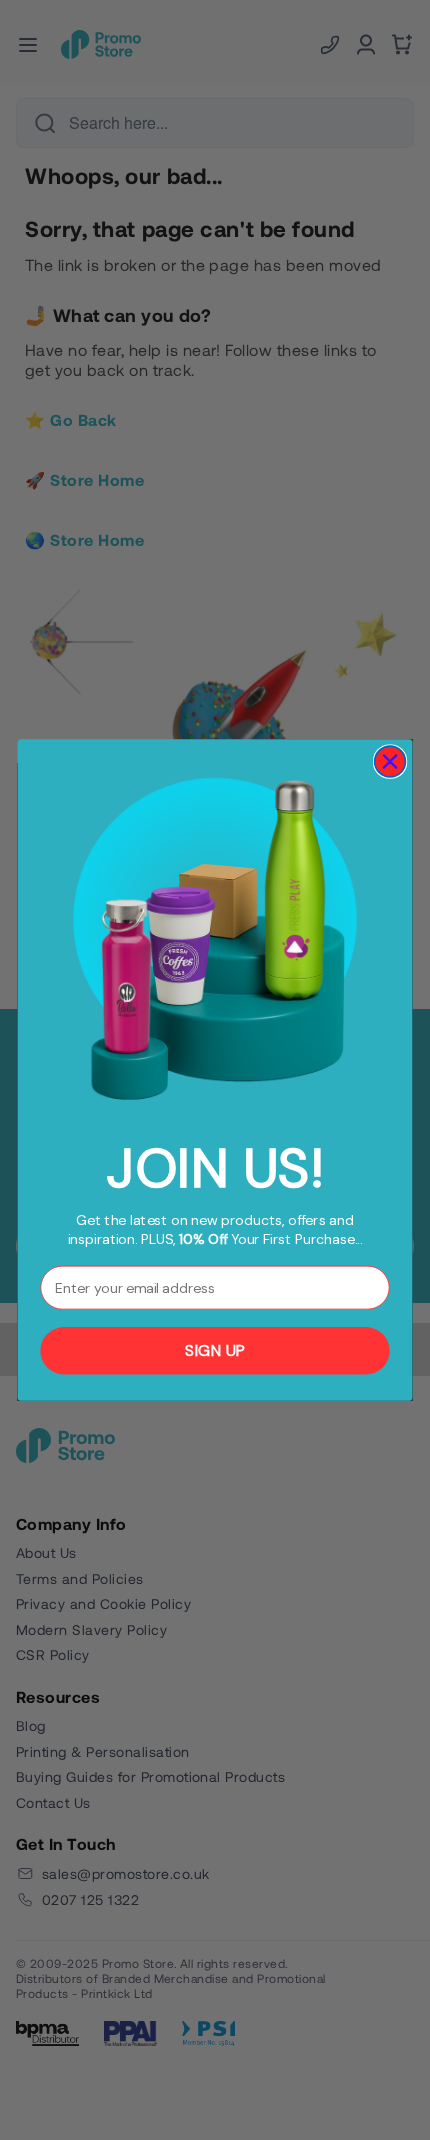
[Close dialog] (390, 761)
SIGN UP (215, 1350)
